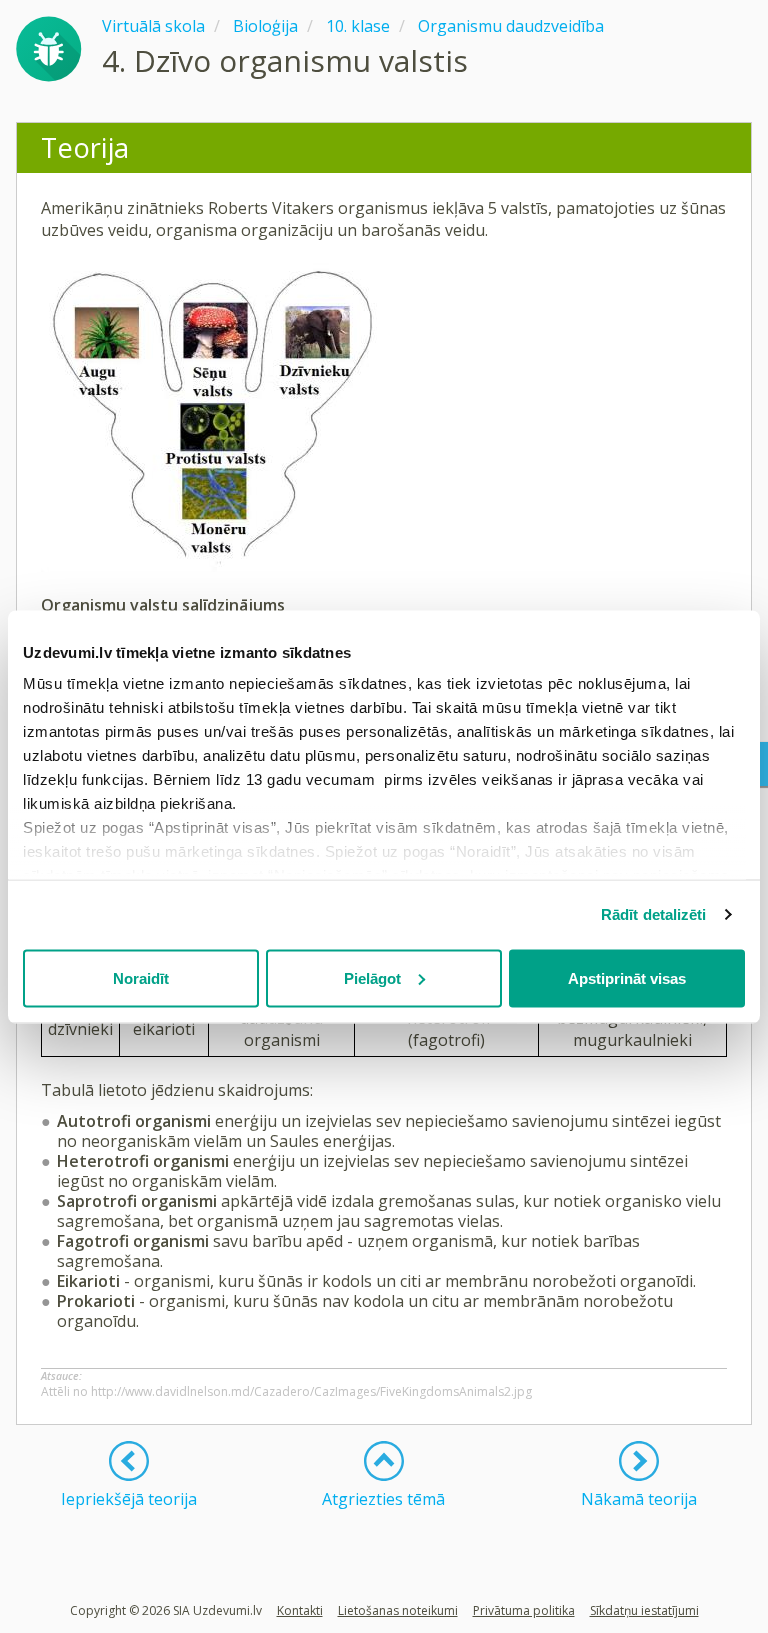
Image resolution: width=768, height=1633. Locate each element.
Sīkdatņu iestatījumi (644, 1610)
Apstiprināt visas (627, 977)
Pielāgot (372, 977)
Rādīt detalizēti (654, 914)
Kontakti (300, 1610)
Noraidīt (141, 977)
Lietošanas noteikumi (398, 1610)
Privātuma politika (524, 1610)
